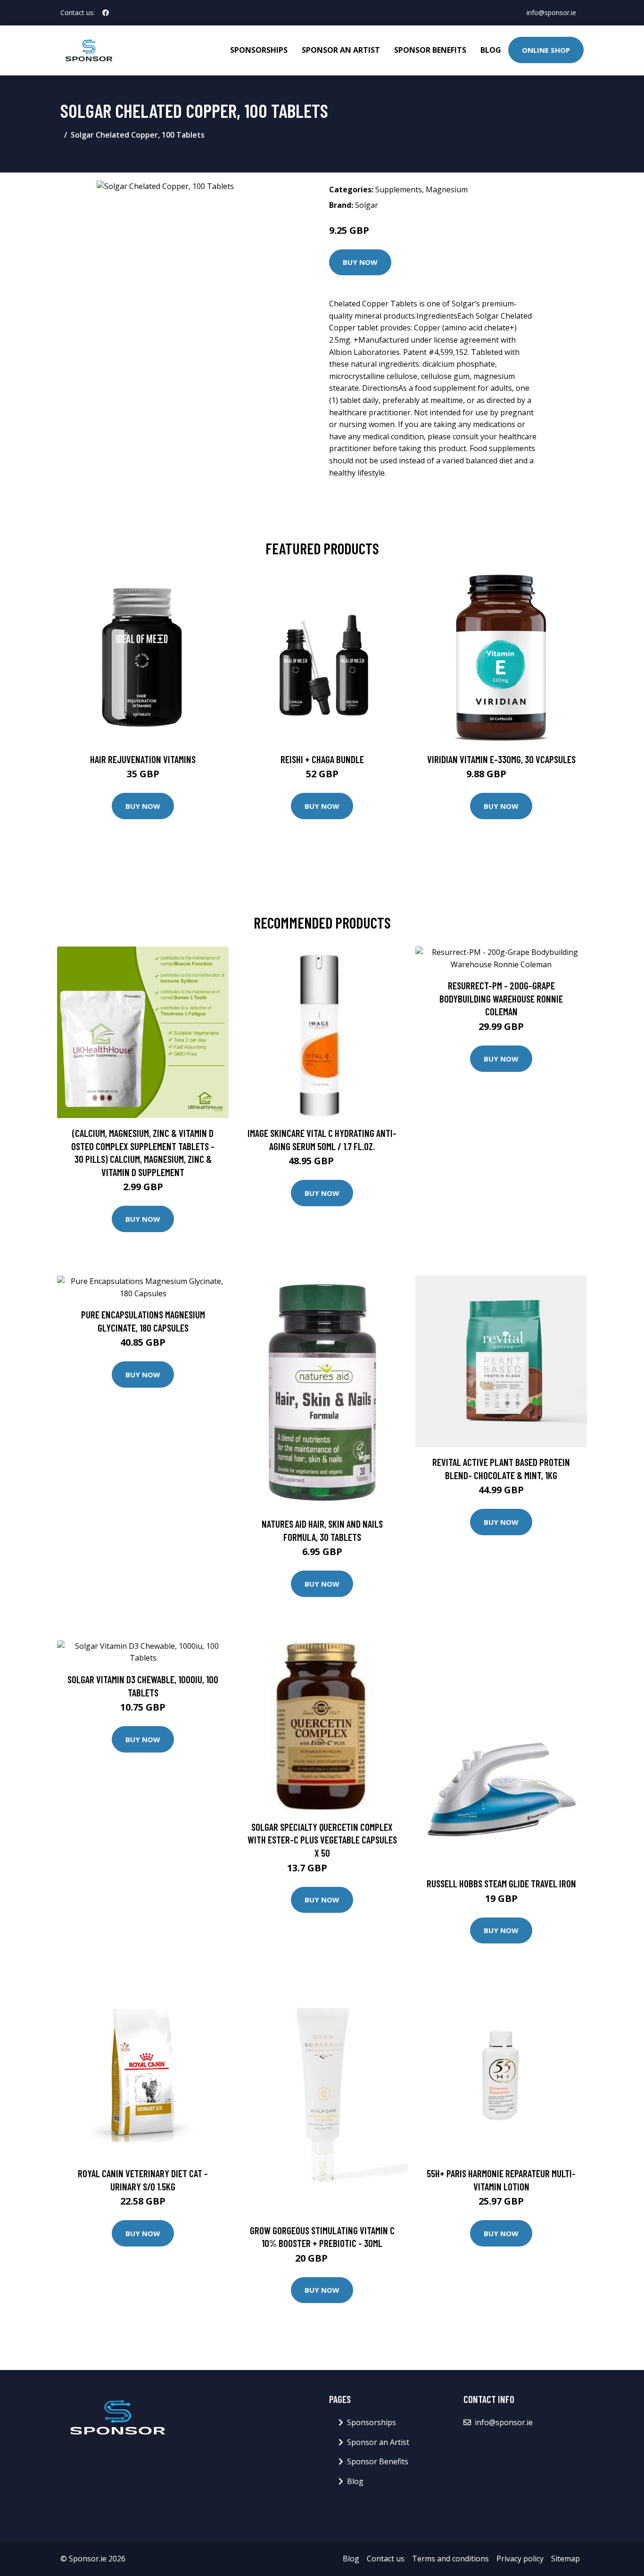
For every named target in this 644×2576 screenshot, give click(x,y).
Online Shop (546, 50)
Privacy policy (520, 2559)
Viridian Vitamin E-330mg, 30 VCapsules (501, 759)
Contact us (386, 2559)
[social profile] (106, 13)
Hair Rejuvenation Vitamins (143, 759)
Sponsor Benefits (430, 50)
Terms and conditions (450, 2559)
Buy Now (360, 262)
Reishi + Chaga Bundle (322, 759)
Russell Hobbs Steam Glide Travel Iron (501, 1883)
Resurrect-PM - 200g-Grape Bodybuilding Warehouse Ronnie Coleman (501, 998)
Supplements (399, 189)
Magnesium (447, 189)
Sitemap (566, 2559)
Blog (491, 50)
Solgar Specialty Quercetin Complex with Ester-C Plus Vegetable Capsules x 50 (322, 1840)
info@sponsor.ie (551, 12)
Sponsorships (259, 50)
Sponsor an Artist (341, 50)
